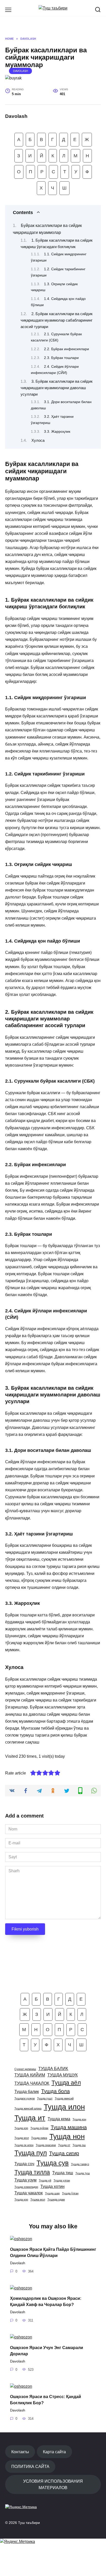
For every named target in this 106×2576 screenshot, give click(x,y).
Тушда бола (55, 2091)
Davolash (21, 71)
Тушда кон (79, 2119)
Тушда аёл (66, 2083)
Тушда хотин (52, 2186)
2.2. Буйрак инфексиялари (67, 349)
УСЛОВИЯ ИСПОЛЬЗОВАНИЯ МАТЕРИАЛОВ (53, 2484)
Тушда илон (64, 2107)
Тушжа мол (38, 2199)
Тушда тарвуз (80, 2164)
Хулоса (38, 440)
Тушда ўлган (70, 2193)
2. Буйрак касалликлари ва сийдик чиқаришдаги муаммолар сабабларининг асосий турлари (57, 320)
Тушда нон (67, 2136)
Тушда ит (30, 2118)
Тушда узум (25, 2180)
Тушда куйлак (39, 2128)
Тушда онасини (46, 2145)
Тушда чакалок (29, 2193)
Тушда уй (45, 2180)
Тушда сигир (64, 2153)
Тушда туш (83, 2173)
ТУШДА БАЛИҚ (53, 2068)
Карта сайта (54, 2452)
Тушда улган (62, 2180)
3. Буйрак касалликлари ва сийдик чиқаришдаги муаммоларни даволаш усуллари (57, 388)
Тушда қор (21, 2199)
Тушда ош (79, 2145)
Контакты (20, 2452)
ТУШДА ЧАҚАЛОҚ (32, 2083)
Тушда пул (31, 2153)
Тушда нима (39, 2138)
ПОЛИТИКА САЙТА (30, 2466)
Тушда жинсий (64, 2098)
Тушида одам (56, 2199)
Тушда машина (69, 2127)
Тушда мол (22, 2138)
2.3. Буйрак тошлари (61, 358)
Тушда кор (21, 2128)
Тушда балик (27, 2091)
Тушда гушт (45, 2098)
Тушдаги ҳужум (25, 2098)
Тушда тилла (32, 2172)
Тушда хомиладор (26, 2187)
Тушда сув (53, 2163)
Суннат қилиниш (25, 2069)
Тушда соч (24, 2164)
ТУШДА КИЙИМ (30, 2075)
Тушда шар (52, 2193)
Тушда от (64, 2145)
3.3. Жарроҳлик (57, 431)
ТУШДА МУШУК (63, 2075)
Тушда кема (59, 2119)
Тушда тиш (63, 2173)
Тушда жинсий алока (28, 2108)
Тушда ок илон (24, 2145)
